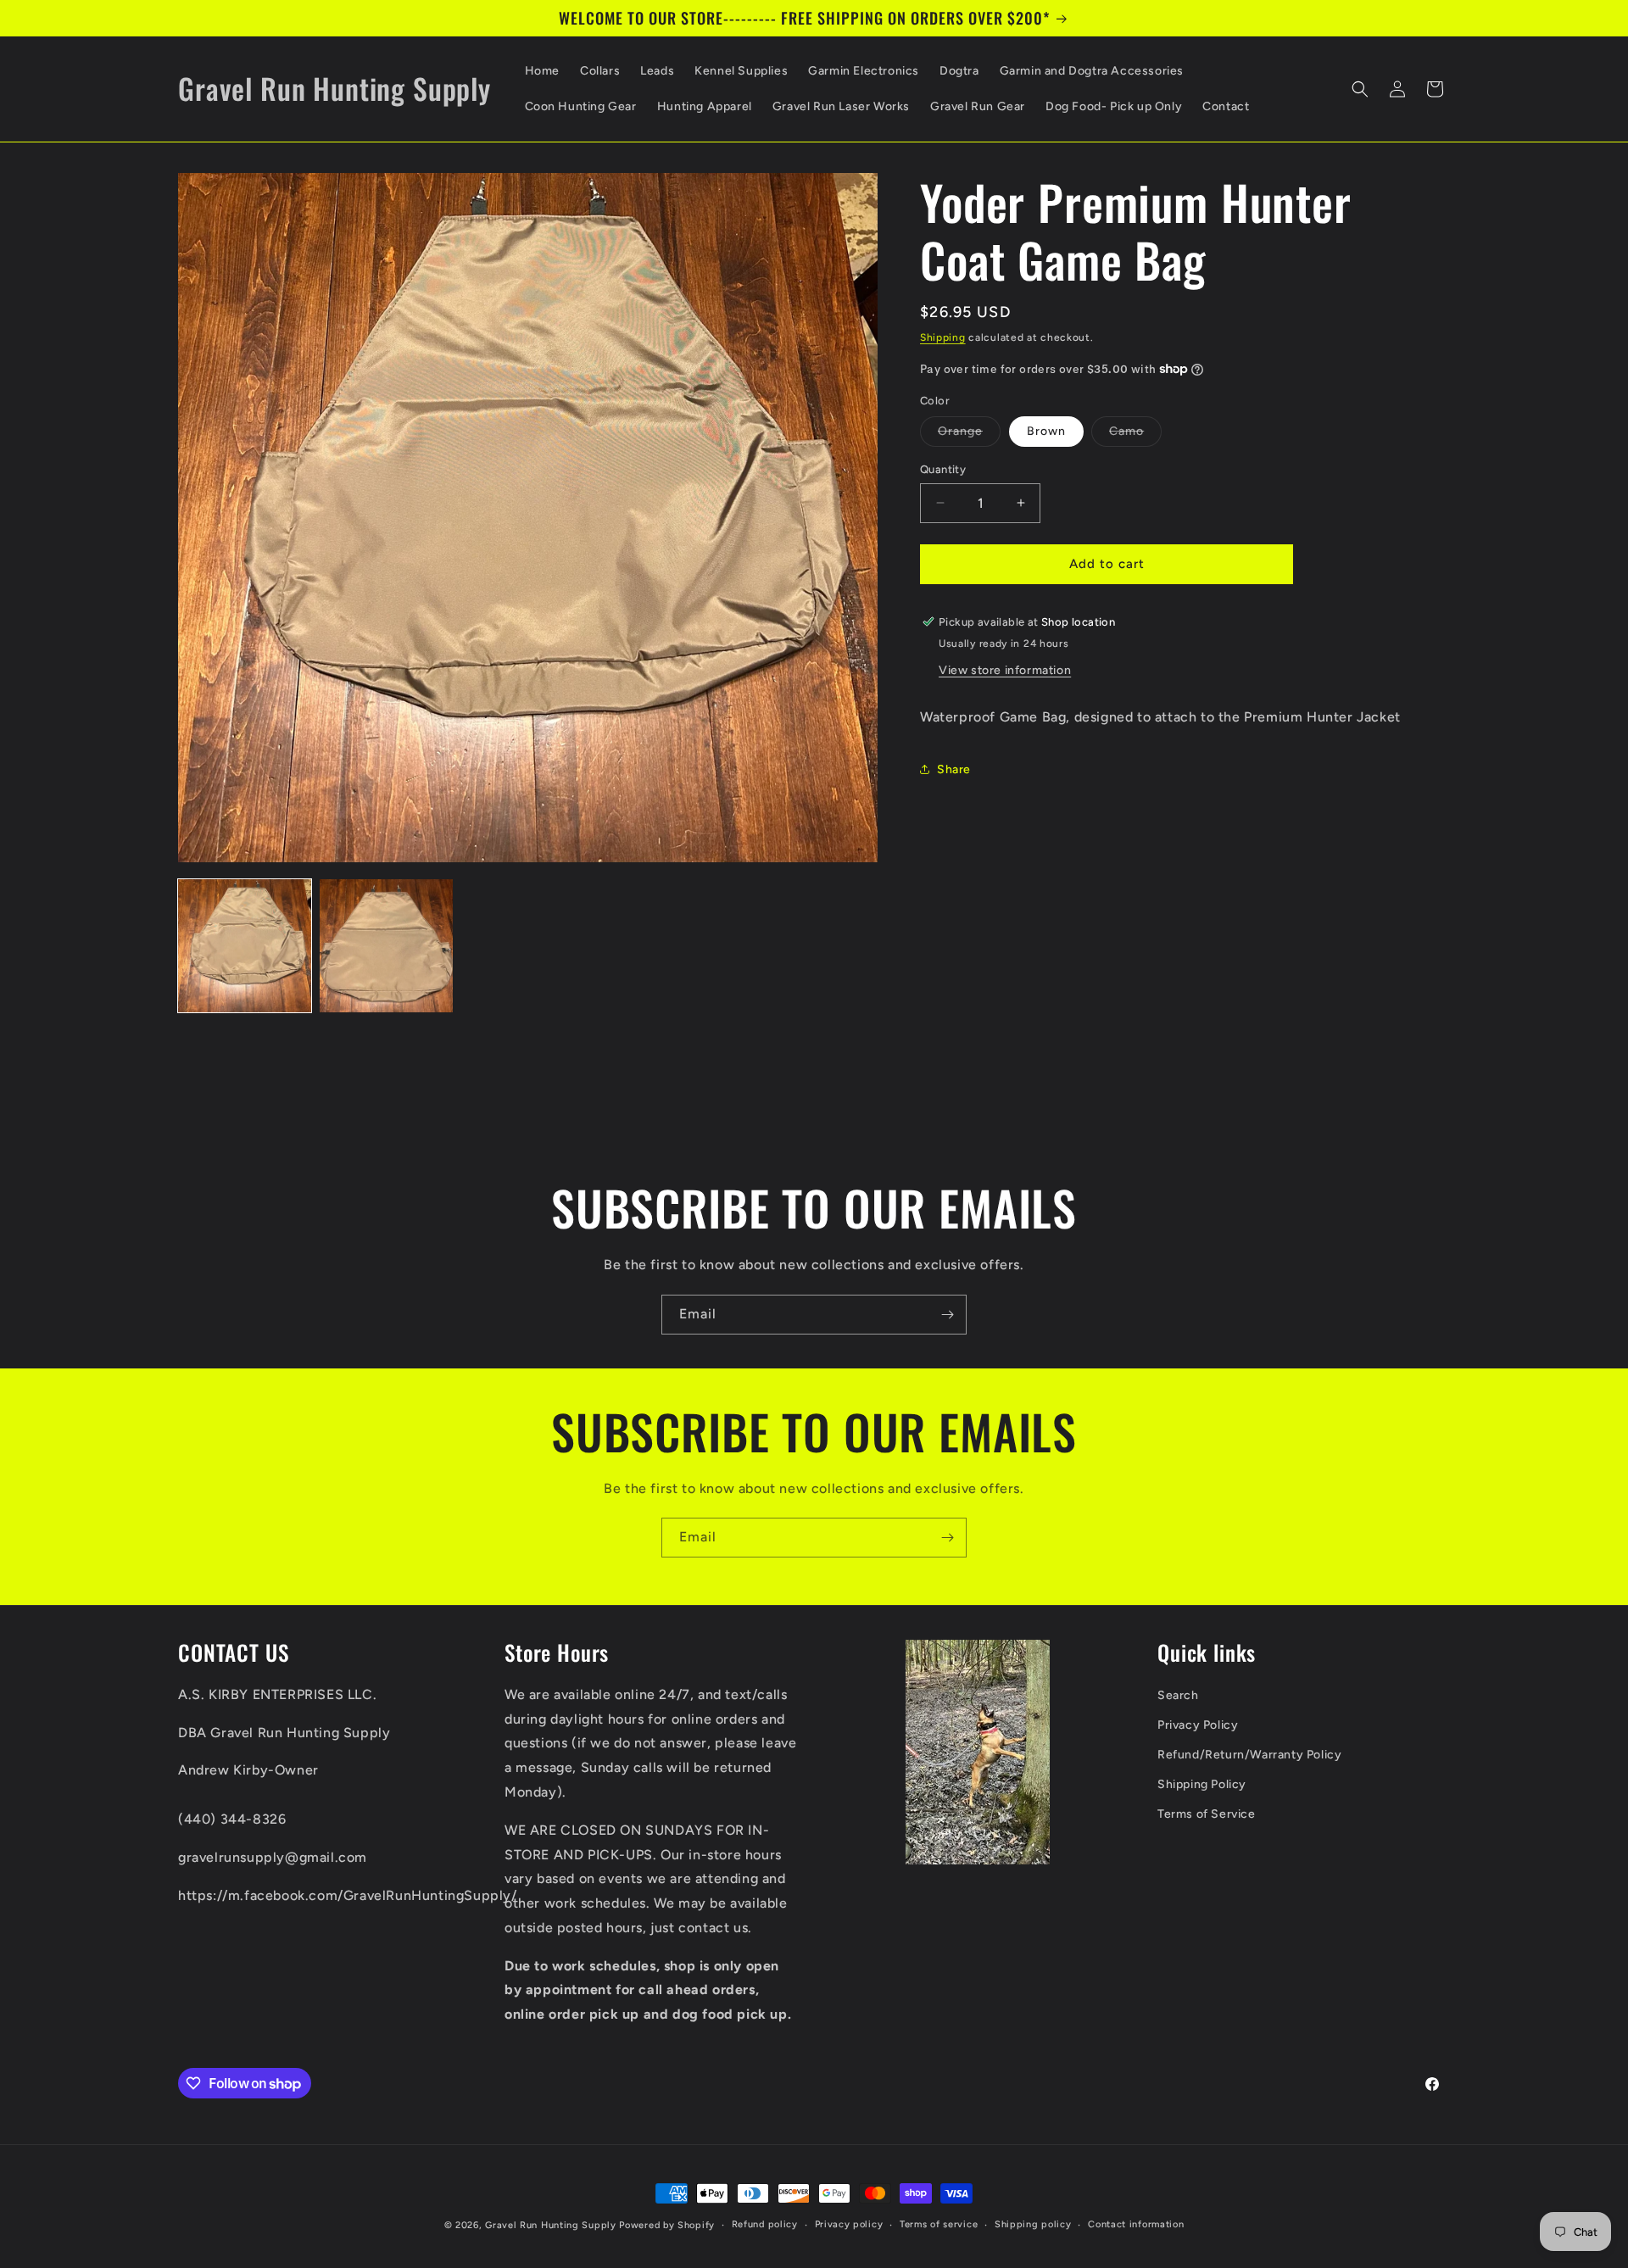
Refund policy (765, 2224)
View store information (1005, 669)
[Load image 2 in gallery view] (386, 946)
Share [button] (954, 769)
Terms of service (939, 2224)
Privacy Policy (1198, 1725)
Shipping (943, 337)
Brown (1046, 431)
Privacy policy (849, 2224)
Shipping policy (1033, 2224)
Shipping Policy (1202, 1785)
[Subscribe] (947, 1315)
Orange (969, 435)
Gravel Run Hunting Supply (551, 2225)
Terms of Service (1207, 1815)
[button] (1360, 89)
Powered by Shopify (667, 2225)
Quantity (943, 469)
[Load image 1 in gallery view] (245, 946)
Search (1178, 1695)
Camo (1135, 435)
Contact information (1136, 2224)
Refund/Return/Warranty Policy (1249, 1755)
